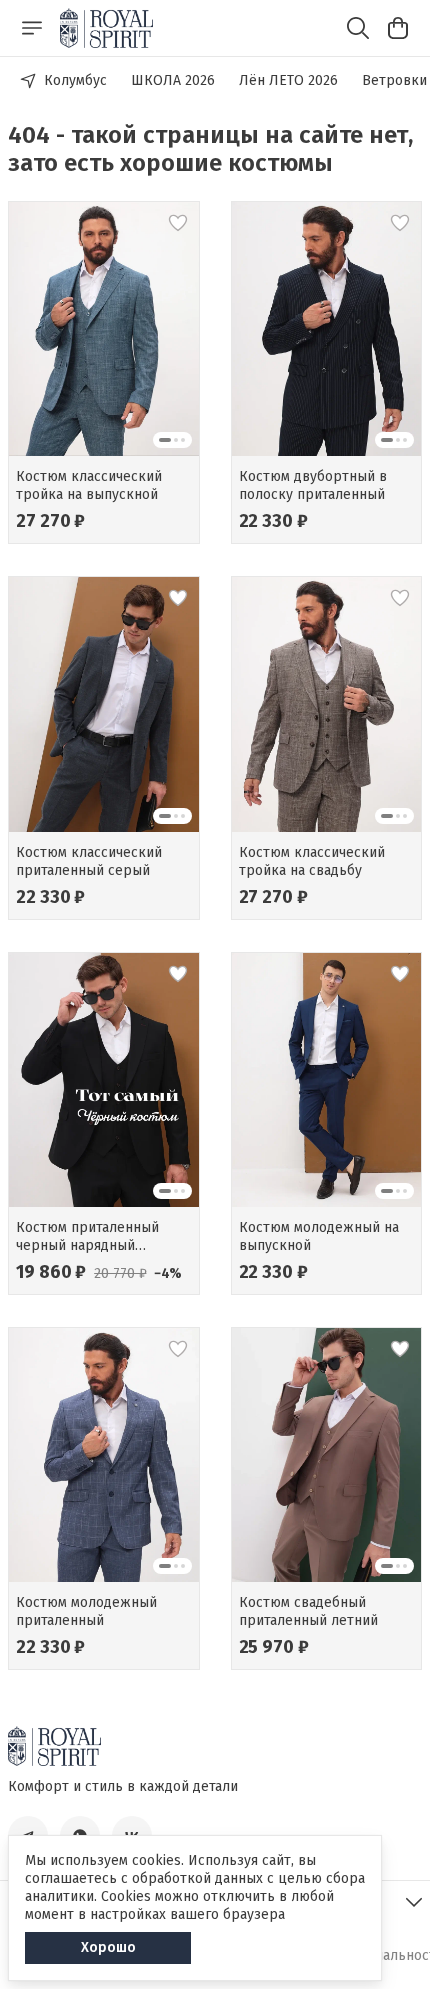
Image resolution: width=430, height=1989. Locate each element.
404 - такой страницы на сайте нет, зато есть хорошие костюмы (210, 149)
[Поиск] (358, 28)
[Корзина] (398, 28)
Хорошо (108, 1947)
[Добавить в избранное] (178, 223)
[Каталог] (32, 28)
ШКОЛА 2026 (173, 80)
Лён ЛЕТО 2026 (288, 80)
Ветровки (394, 80)
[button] (104, 328)
